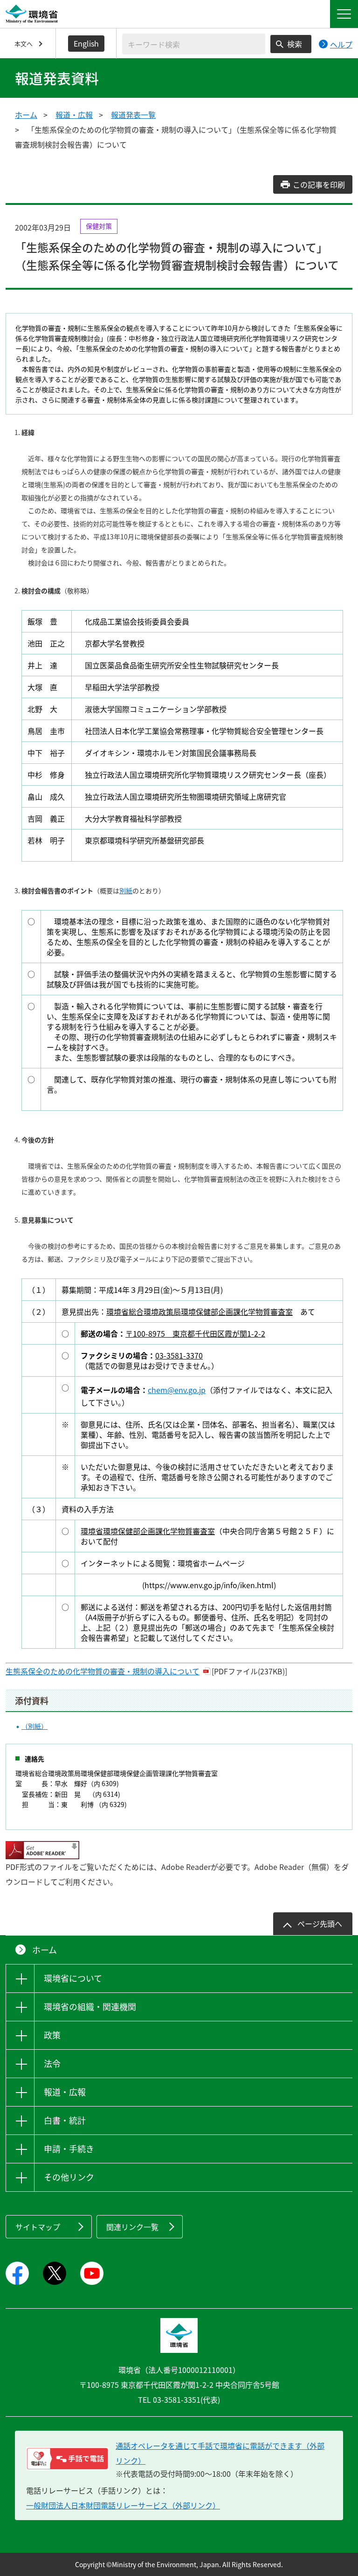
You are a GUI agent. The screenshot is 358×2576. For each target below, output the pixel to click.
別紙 (126, 890)
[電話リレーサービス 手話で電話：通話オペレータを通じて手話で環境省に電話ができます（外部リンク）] (67, 2459)
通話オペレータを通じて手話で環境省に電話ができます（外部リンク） (220, 2453)
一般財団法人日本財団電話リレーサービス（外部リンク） (123, 2505)
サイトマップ (38, 2227)
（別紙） (34, 1726)
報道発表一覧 (133, 115)
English (86, 43)
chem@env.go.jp (177, 1390)
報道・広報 (74, 115)
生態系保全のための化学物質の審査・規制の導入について (103, 1671)
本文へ (24, 44)
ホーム (26, 115)
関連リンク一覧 (132, 2227)
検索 (295, 44)
